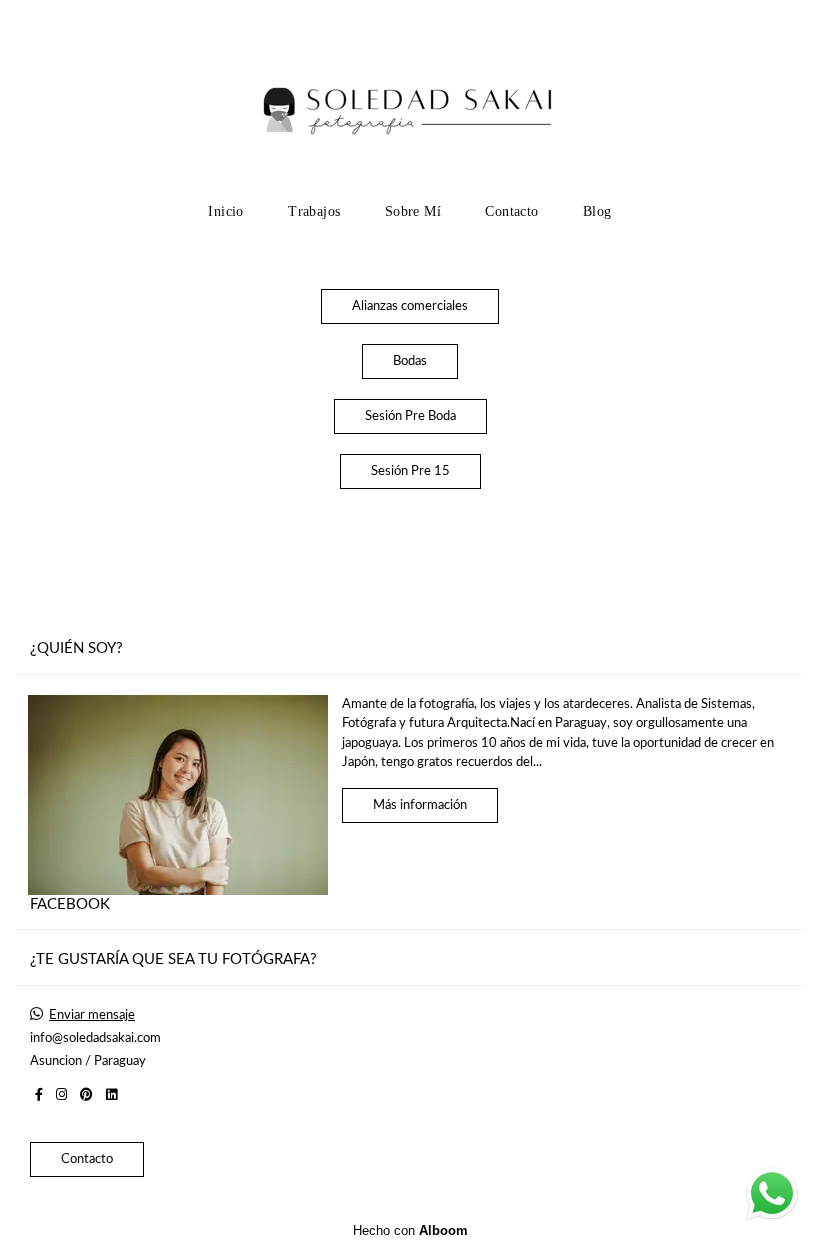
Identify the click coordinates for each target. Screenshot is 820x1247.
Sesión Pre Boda (410, 416)
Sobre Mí (413, 211)
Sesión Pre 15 (410, 471)
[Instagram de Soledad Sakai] (61, 1095)
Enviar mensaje (92, 1015)
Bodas (410, 361)
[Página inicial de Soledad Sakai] (410, 95)
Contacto (511, 211)
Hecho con (410, 1230)
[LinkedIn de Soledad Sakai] (111, 1095)
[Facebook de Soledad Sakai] (39, 1095)
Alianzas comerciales (410, 306)
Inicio (225, 211)
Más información (420, 805)
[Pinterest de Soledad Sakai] (86, 1095)
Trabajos (314, 211)
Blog (597, 211)
